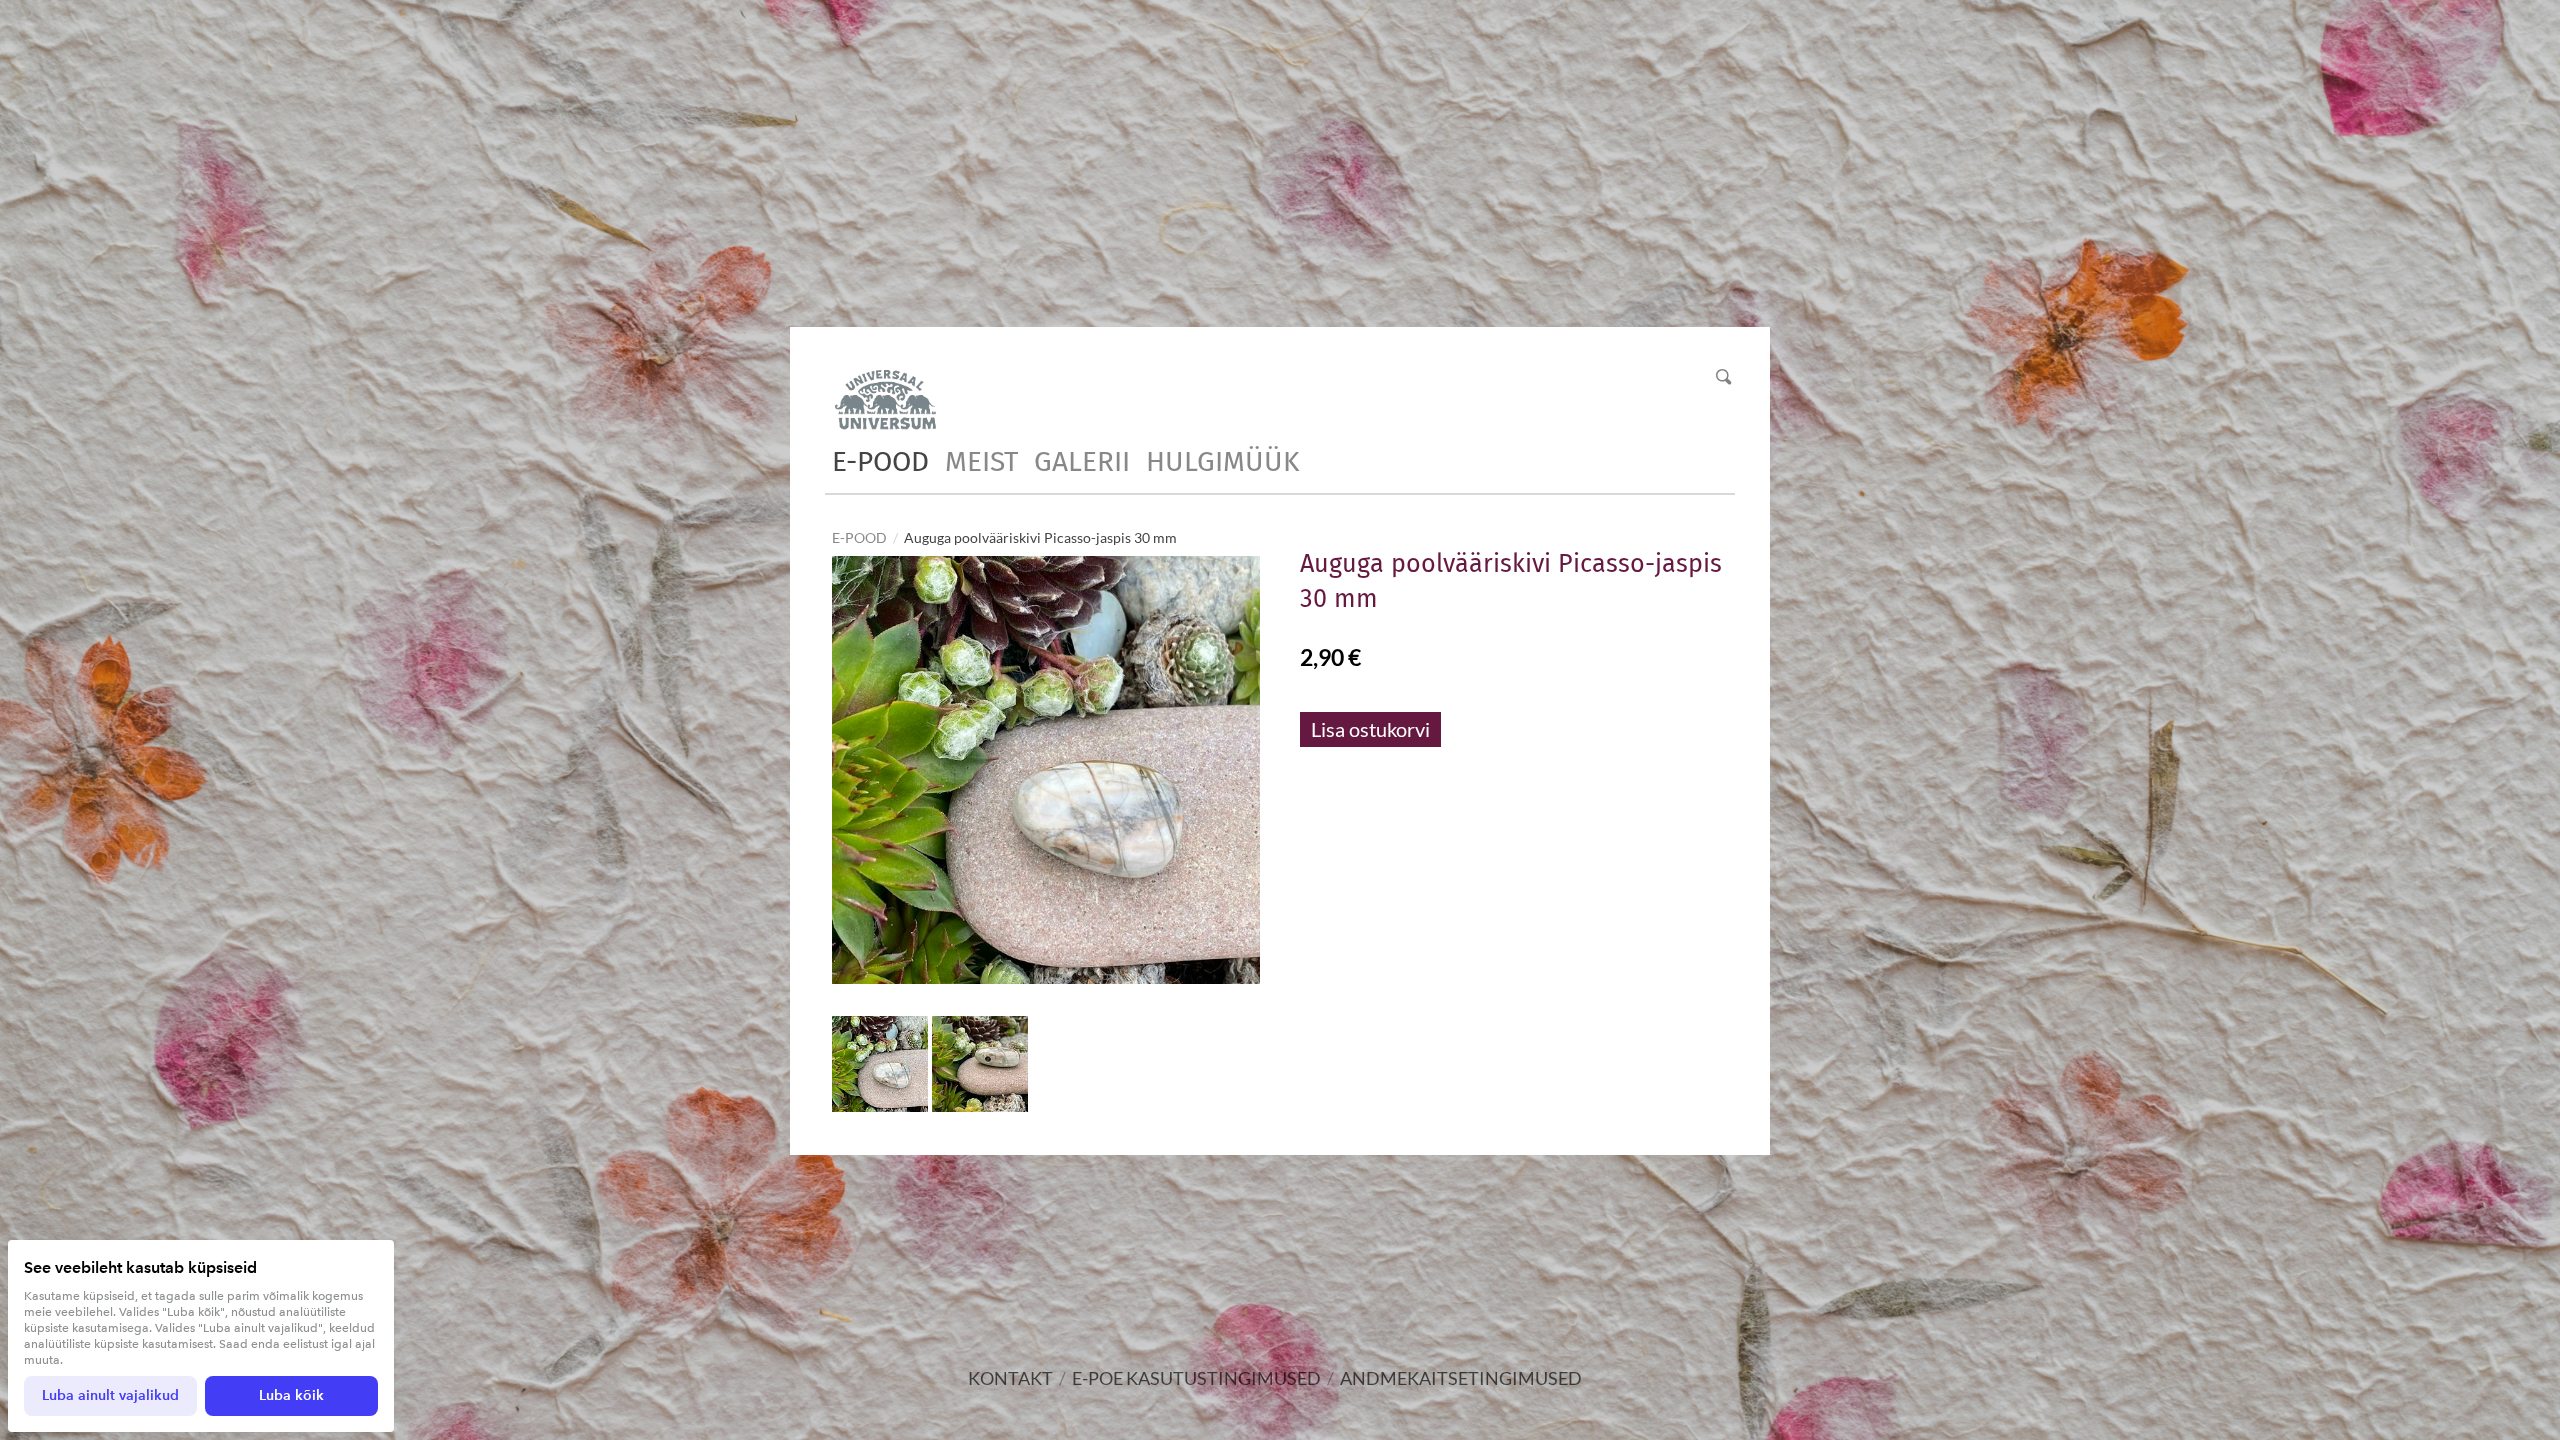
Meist (981, 461)
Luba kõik (291, 1395)
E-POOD (880, 461)
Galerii (1082, 461)
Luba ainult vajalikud (110, 1395)
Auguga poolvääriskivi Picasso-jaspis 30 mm (1040, 537)
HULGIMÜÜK (1222, 461)
